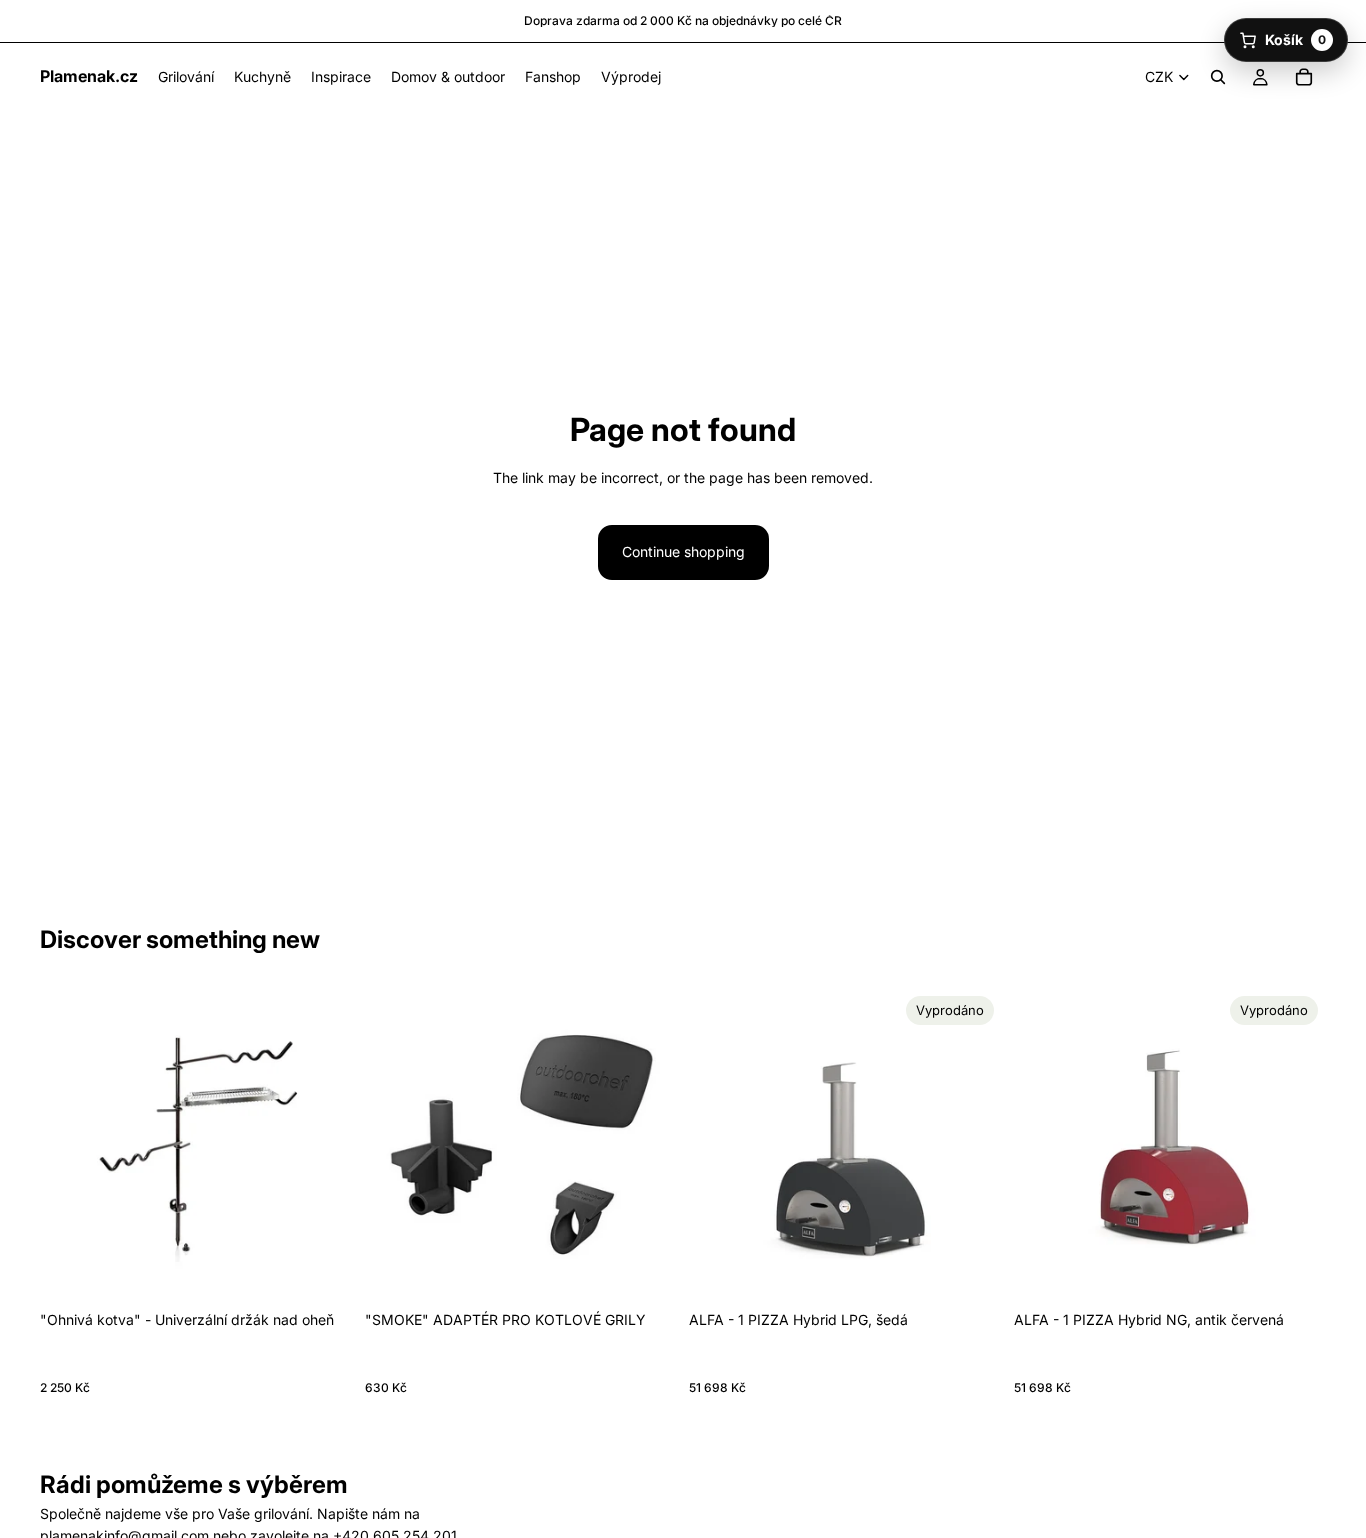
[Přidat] (322, 1270)
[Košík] (1304, 77)
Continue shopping (683, 551)
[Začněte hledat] (1218, 77)
